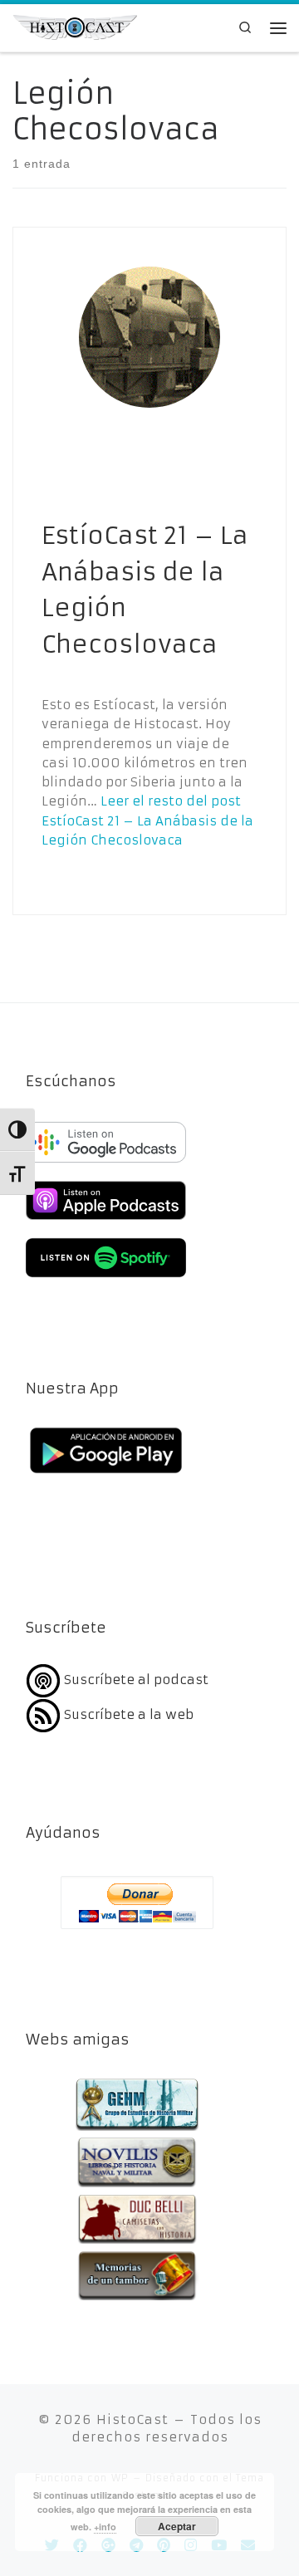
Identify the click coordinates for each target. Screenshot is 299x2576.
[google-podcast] (106, 1164)
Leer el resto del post (147, 820)
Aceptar (177, 2526)
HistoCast (132, 2419)
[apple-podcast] (106, 1222)
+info (105, 2527)
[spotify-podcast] (106, 1279)
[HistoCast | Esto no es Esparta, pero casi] (75, 26)
